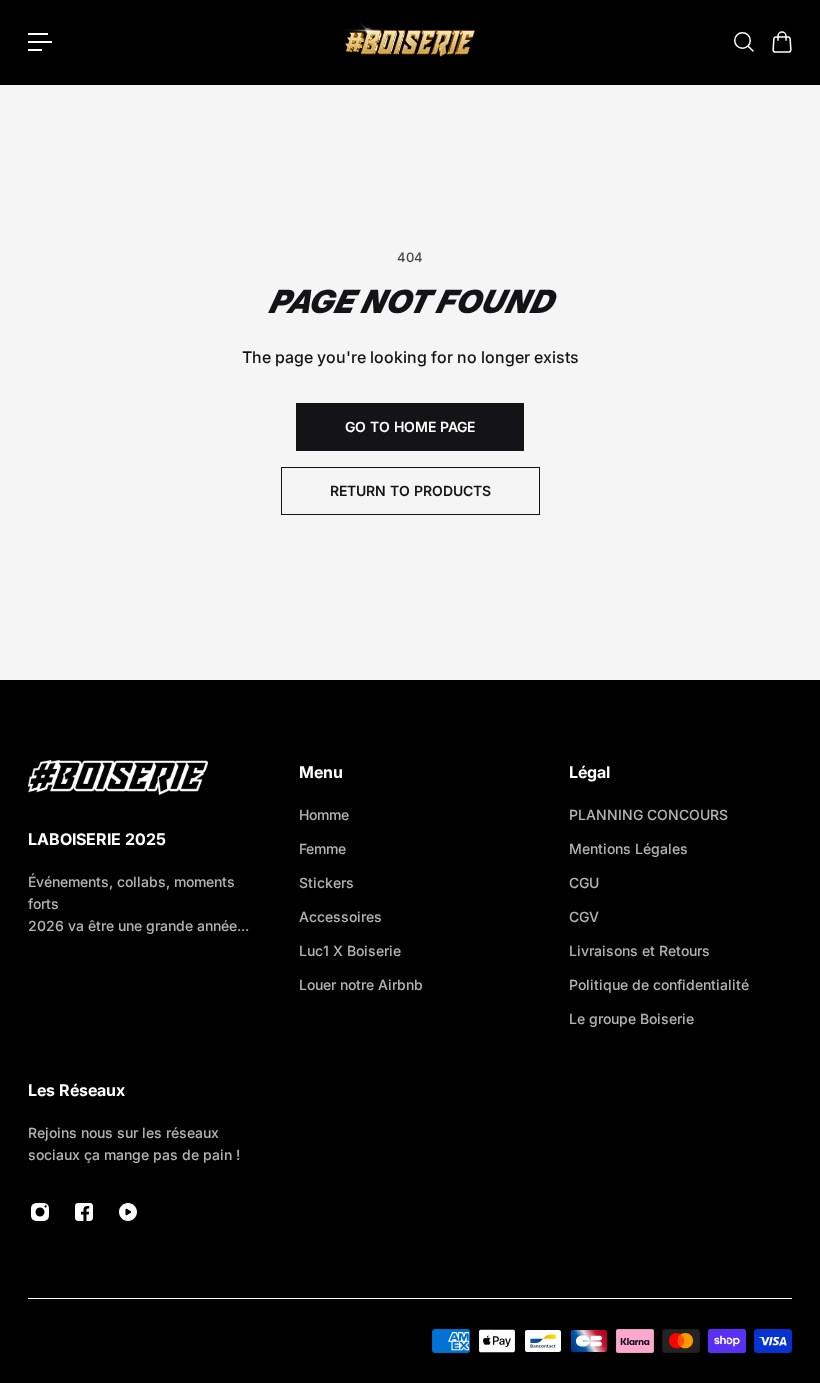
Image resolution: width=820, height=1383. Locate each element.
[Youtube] (128, 1212)
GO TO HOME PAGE (410, 426)
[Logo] (410, 42)
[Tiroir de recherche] (743, 42)
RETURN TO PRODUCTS (410, 490)
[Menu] (40, 42)
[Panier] (781, 42)
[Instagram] (40, 1212)
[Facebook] (84, 1212)
